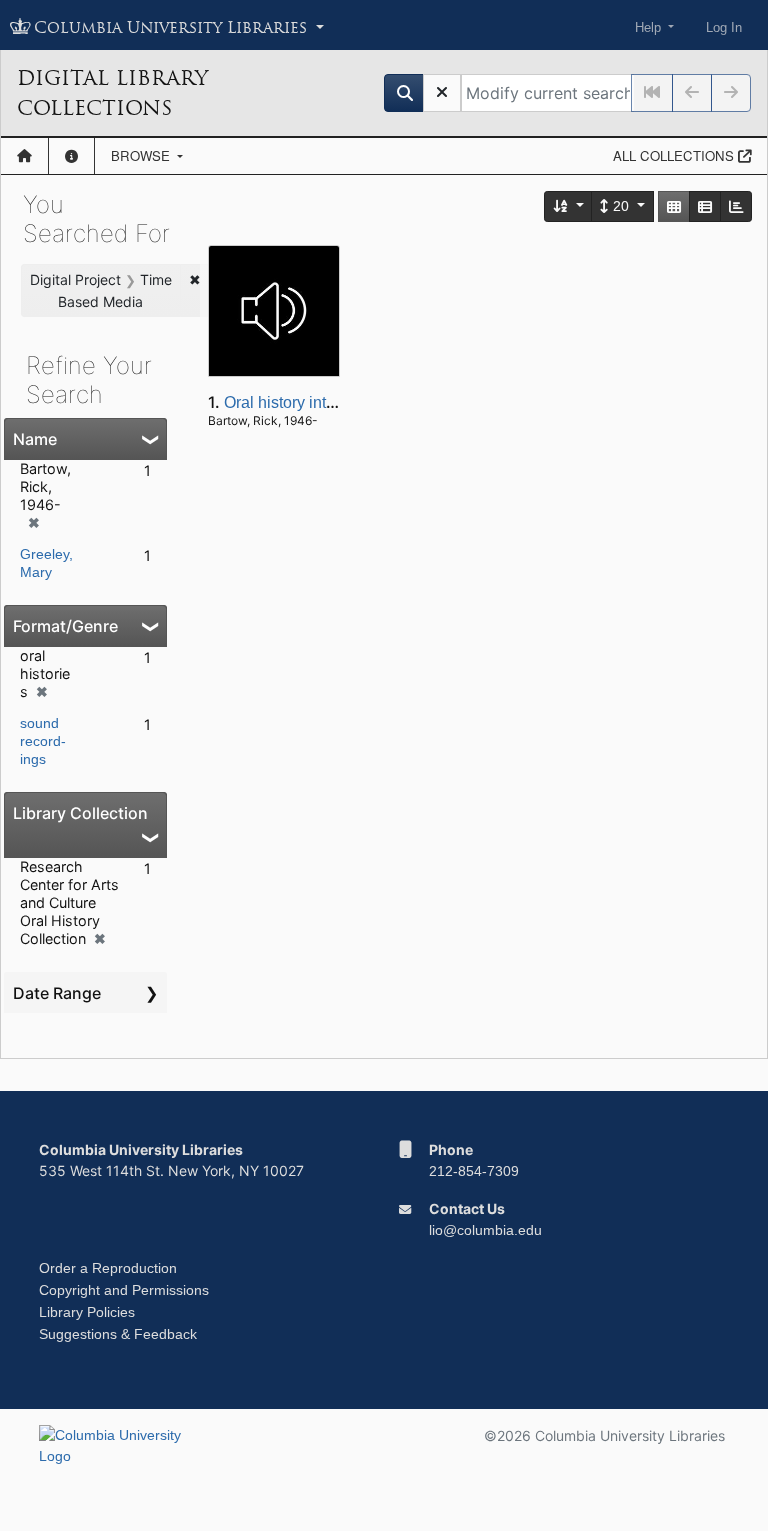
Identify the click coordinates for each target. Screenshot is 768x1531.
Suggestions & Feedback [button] (118, 1334)
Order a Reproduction (108, 1268)
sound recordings (43, 741)
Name (35, 439)
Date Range (57, 993)
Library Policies (87, 1312)
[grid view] (674, 206)
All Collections (675, 155)
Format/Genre (65, 626)
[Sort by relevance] (569, 206)
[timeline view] (736, 206)
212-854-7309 (474, 1171)
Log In (724, 27)
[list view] (705, 206)
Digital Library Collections (112, 93)
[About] (71, 156)
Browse (142, 155)
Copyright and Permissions (124, 1290)
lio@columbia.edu (485, 1230)
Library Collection (80, 813)
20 (621, 206)
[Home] (24, 156)
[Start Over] (442, 93)
